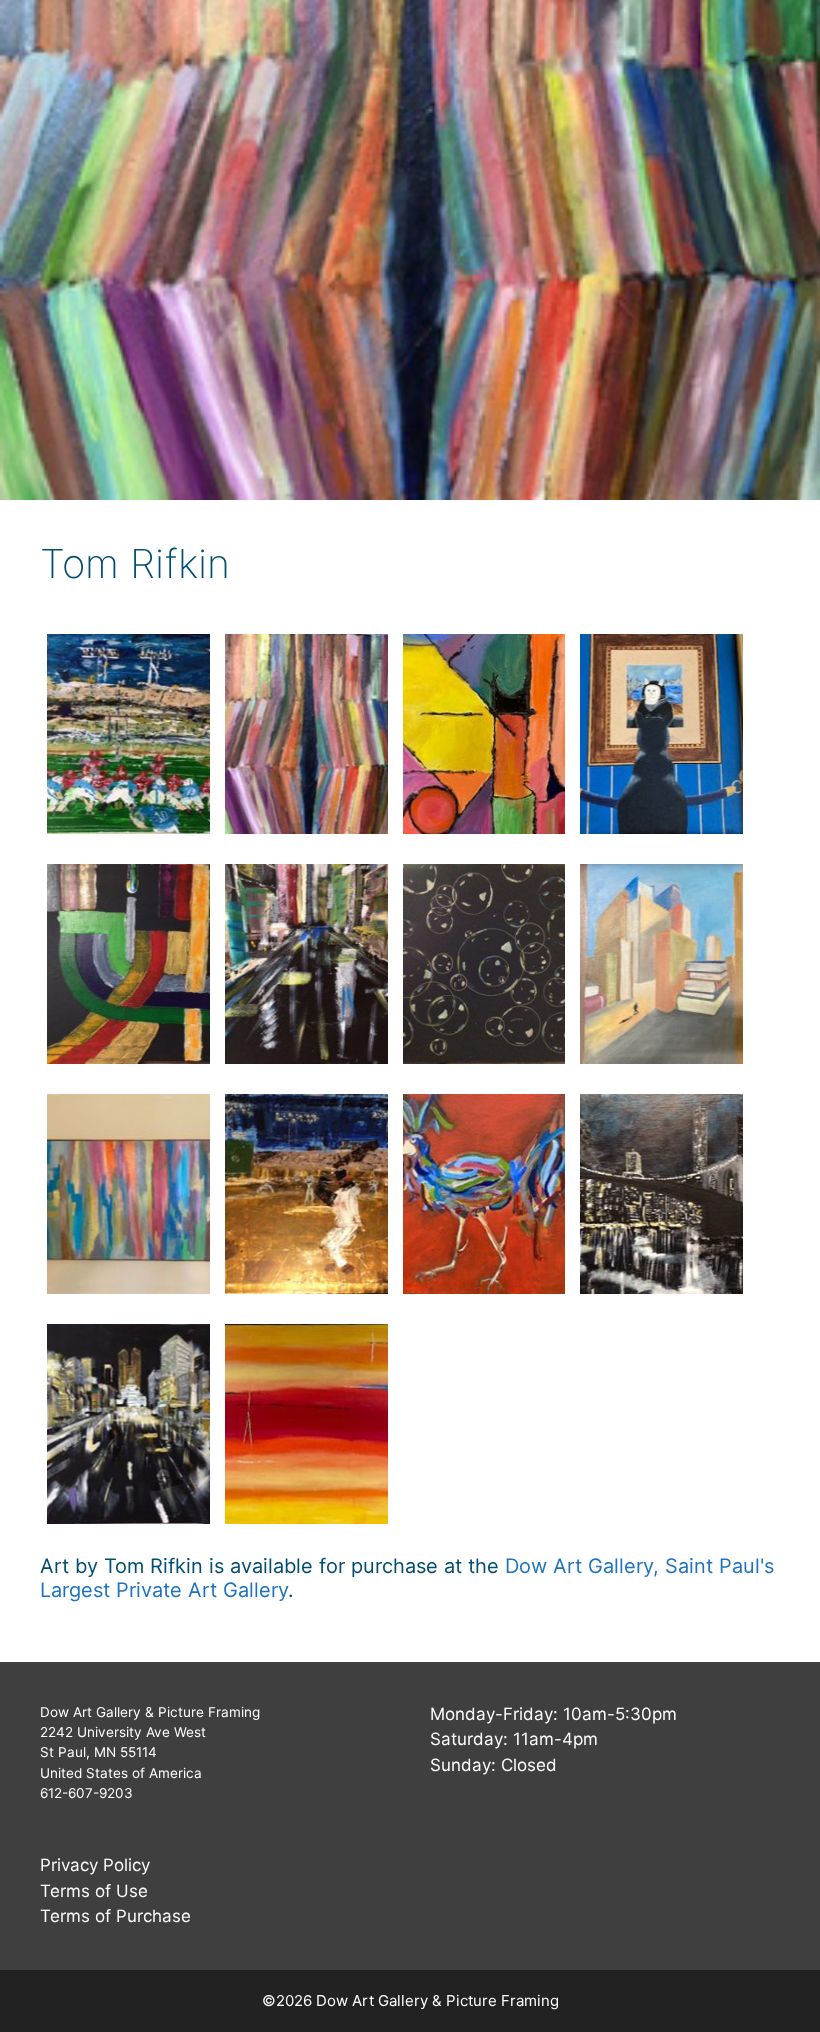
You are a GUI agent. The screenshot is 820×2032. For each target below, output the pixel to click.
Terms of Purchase (115, 1916)
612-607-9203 (86, 1793)
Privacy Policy (95, 1865)
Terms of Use (94, 1891)
